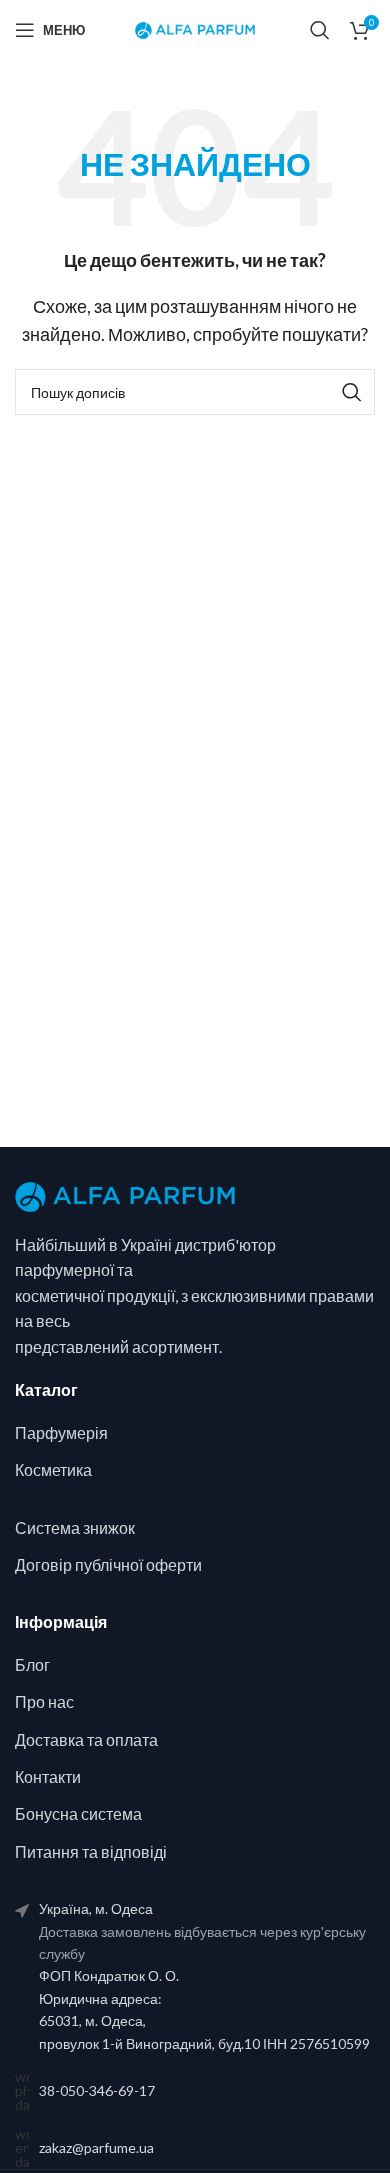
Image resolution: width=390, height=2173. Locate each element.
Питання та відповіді (91, 1851)
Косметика (53, 1469)
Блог (32, 1664)
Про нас (44, 1701)
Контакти (48, 1776)
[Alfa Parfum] (125, 1194)
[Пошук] (320, 30)
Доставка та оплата (86, 1739)
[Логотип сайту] (195, 28)
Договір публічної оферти (108, 1564)
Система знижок (75, 1527)
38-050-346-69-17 (97, 2090)
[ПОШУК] (352, 392)
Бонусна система (78, 1813)
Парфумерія (61, 1432)
